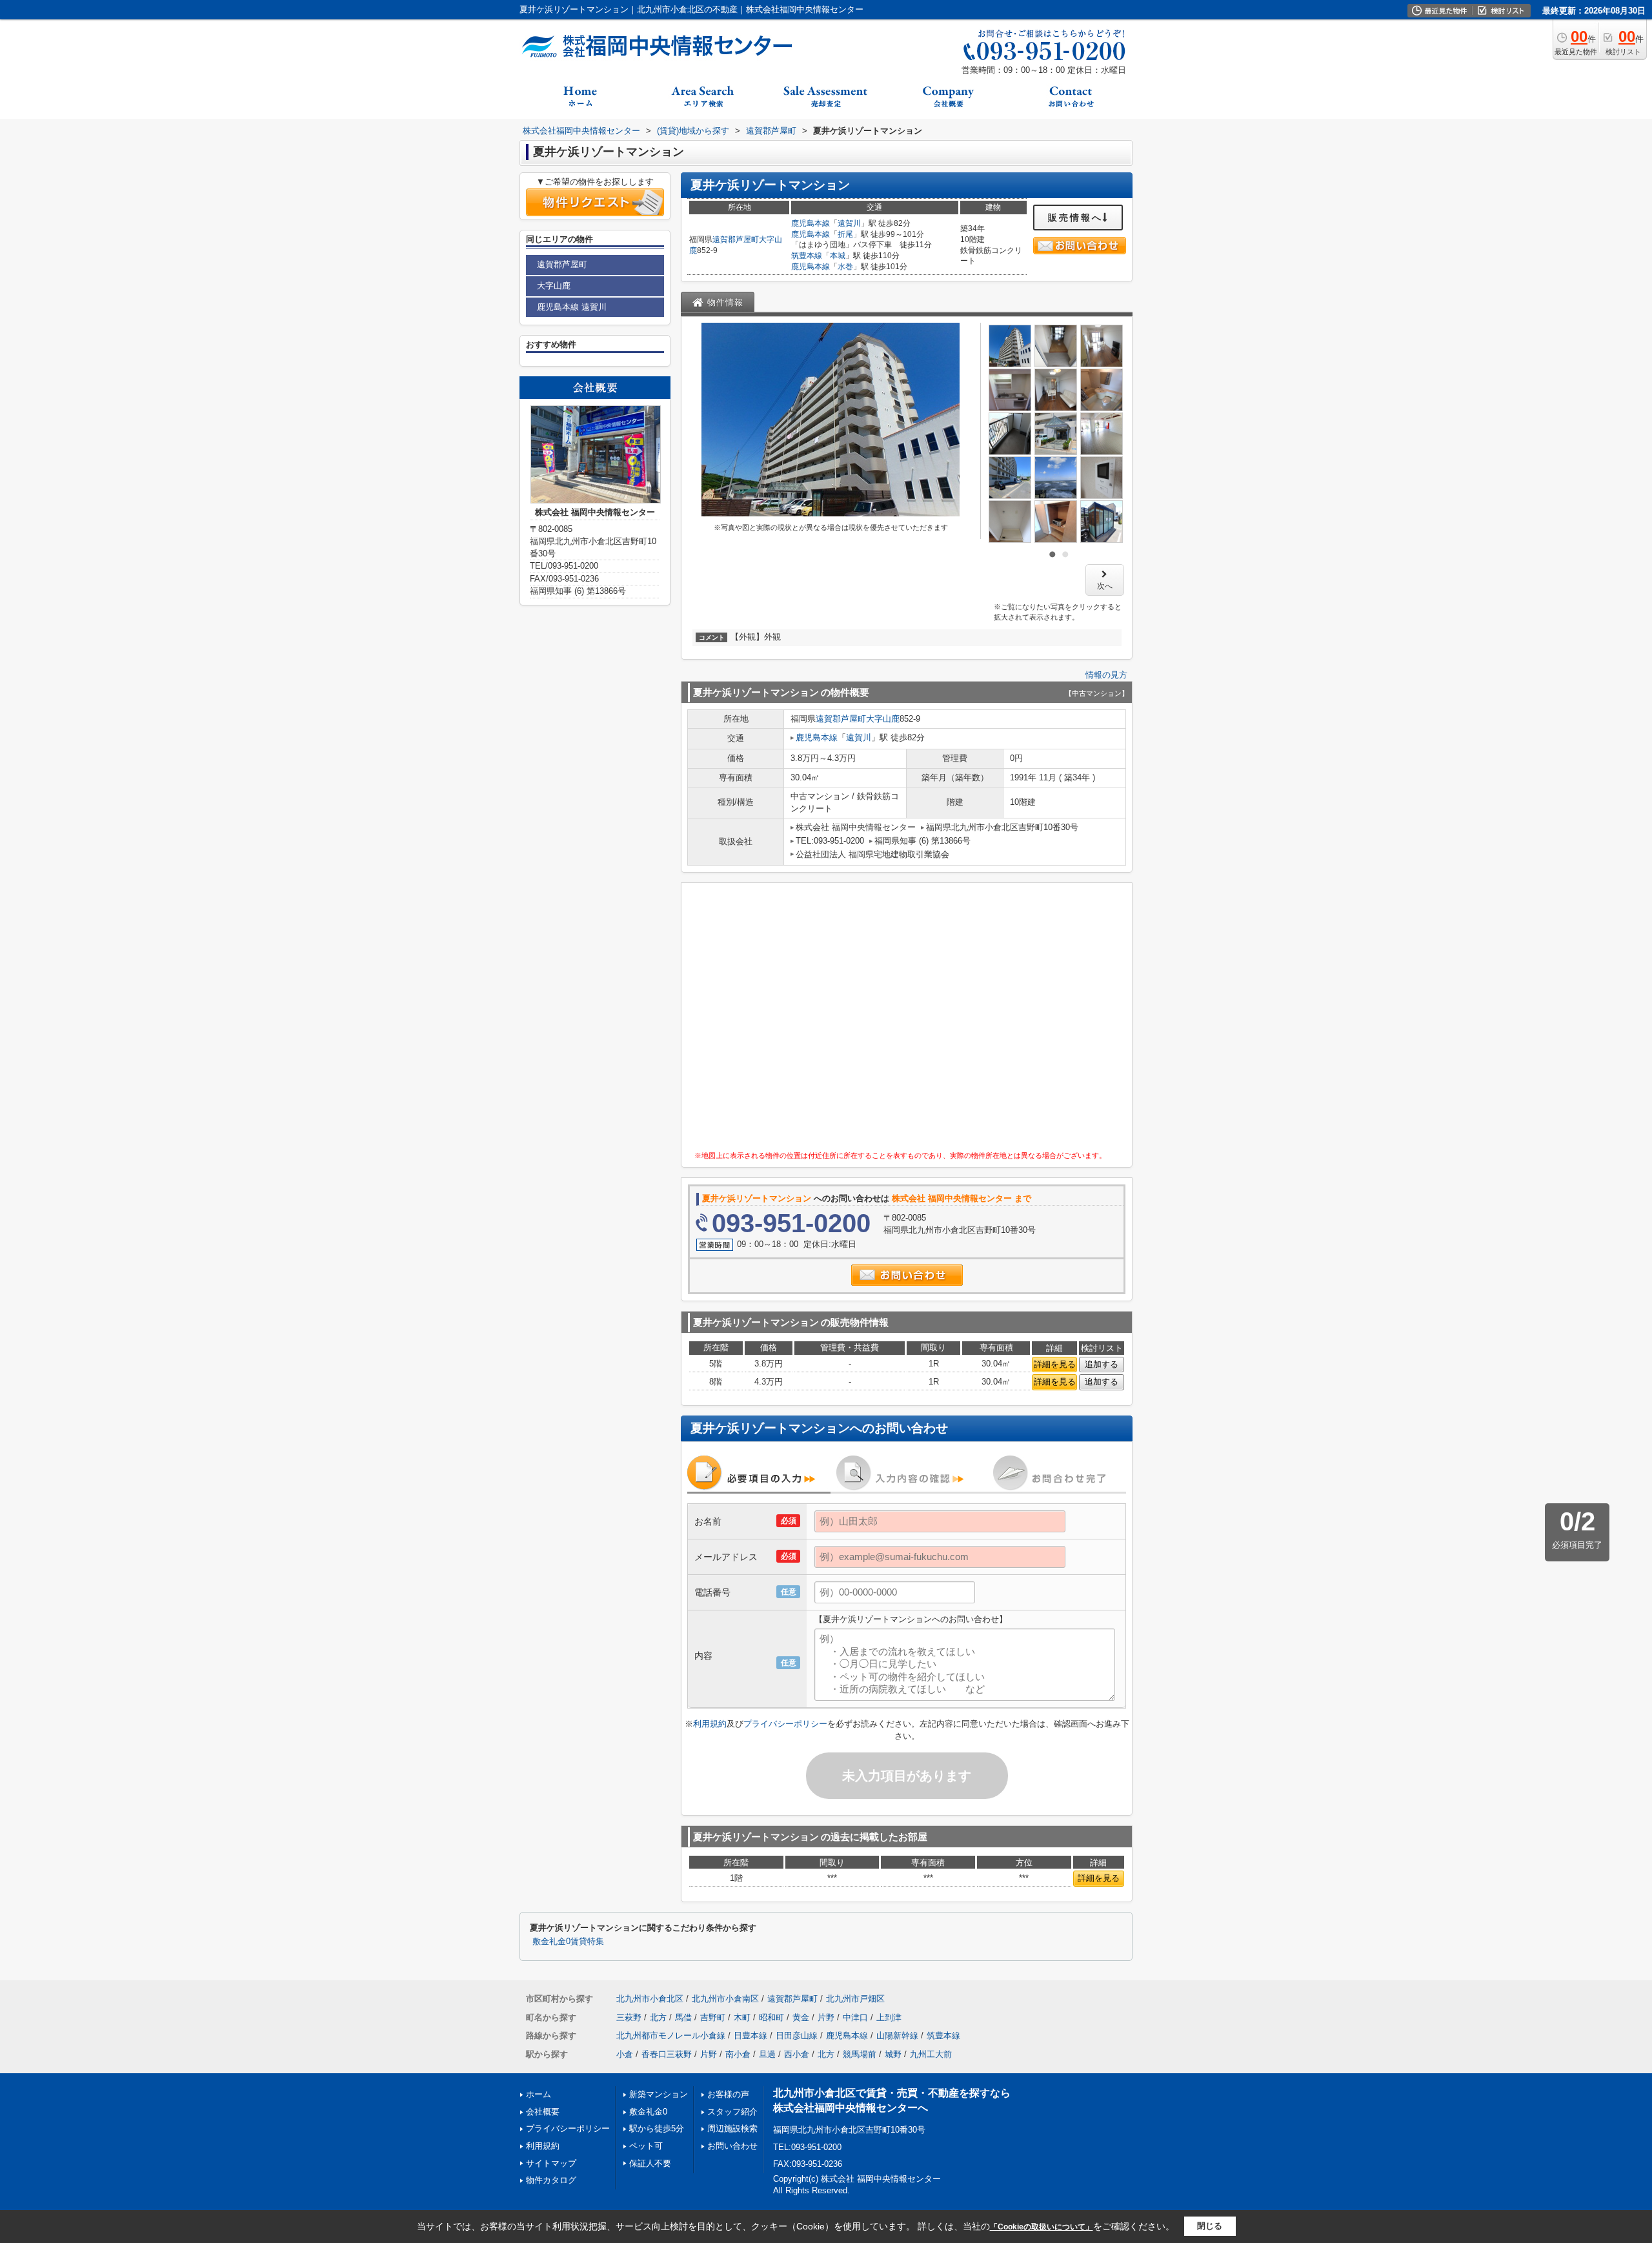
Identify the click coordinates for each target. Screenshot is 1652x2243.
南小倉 (738, 2054)
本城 (838, 256)
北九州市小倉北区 (650, 1999)
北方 (658, 2017)
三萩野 (629, 2017)
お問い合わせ (732, 2146)
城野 (893, 2054)
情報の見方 (1106, 675)
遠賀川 (849, 223)
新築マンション (659, 2094)
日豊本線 (750, 2035)
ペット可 (646, 2146)
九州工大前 (931, 2054)
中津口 (855, 2017)
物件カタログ (551, 2180)
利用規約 (710, 1724)
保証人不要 (650, 2163)
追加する (1102, 1364)
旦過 (767, 2054)
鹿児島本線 (811, 223)
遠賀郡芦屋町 (736, 239)
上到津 (889, 2017)
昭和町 (771, 2017)
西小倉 (797, 2054)
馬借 (683, 2017)
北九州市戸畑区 (855, 1999)
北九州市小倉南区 (725, 1999)
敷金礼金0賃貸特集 (568, 1942)
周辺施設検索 (732, 2128)
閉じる (1210, 2226)
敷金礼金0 (648, 2112)
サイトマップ (551, 2163)
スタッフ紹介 (732, 2112)
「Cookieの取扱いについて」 (1042, 2227)
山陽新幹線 (897, 2035)
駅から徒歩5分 (657, 2128)
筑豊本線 (807, 256)
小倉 (625, 2054)
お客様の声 (728, 2094)
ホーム (539, 2094)
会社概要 (543, 2112)
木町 (742, 2017)
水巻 (845, 267)
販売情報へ (1075, 218)
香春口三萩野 (667, 2054)
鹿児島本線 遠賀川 (572, 307)
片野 (826, 2017)
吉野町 (713, 2017)
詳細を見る (1055, 1364)
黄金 (801, 2017)
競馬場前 (860, 2054)
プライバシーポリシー (785, 1724)
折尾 (845, 234)
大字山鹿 (883, 719)
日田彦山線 (797, 2035)
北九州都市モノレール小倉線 (671, 2035)
